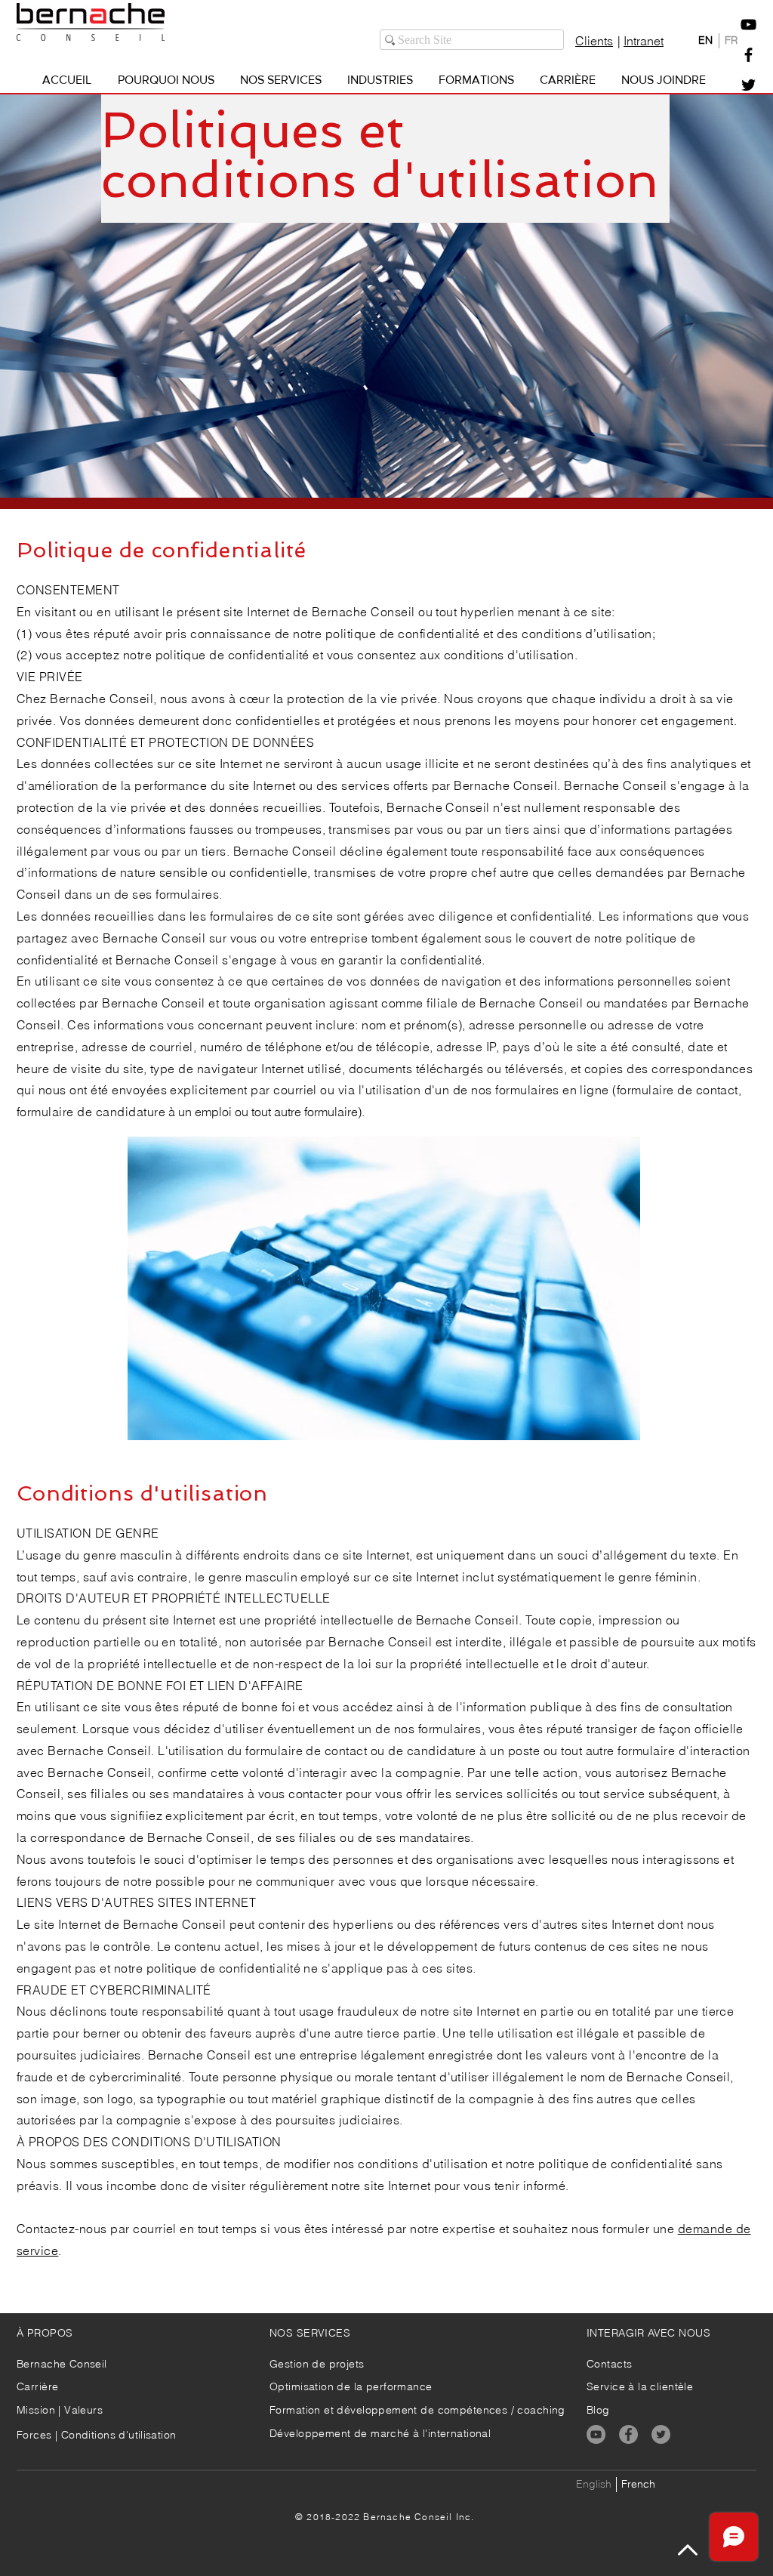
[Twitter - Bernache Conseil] (748, 85)
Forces (34, 2435)
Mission (37, 2410)
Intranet (644, 41)
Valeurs (83, 2410)
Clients (594, 41)
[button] (748, 25)
